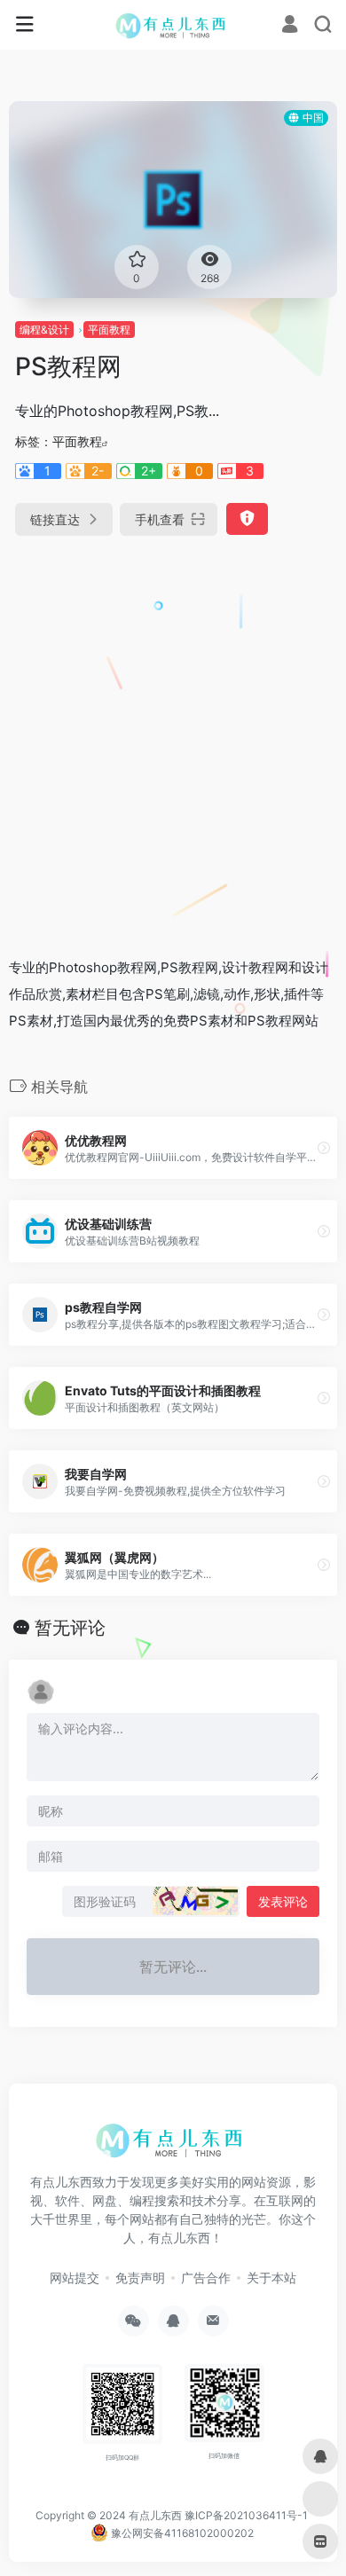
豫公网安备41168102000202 (181, 2533)
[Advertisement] (173, 739)
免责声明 (140, 2278)
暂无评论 (70, 1628)
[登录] (290, 26)
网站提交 (75, 2278)
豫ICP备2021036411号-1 (246, 2515)
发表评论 (283, 1901)
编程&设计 (44, 330)
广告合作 (206, 2278)
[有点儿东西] (173, 25)
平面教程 (109, 330)
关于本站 (271, 2278)
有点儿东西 (155, 2515)
